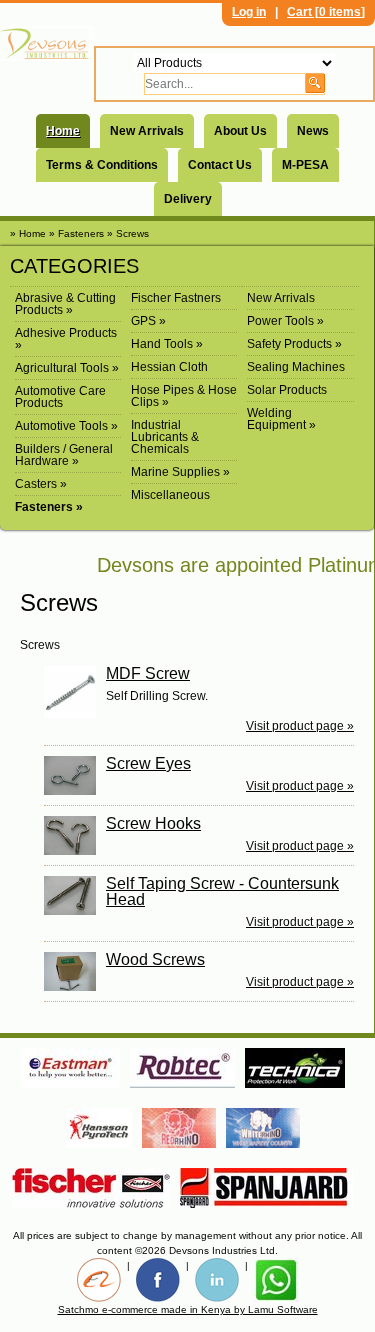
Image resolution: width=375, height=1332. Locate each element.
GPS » (148, 321)
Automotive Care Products (60, 397)
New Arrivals (147, 131)
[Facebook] (158, 1280)
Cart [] (326, 12)
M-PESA (305, 165)
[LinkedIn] (217, 1280)
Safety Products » (294, 344)
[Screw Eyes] (75, 775)
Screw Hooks (153, 823)
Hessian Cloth (169, 367)
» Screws (128, 233)
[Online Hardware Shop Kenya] (47, 43)
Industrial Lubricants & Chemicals (165, 437)
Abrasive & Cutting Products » (65, 304)
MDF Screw (148, 673)
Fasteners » (49, 507)
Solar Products (287, 390)
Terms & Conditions (102, 165)
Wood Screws (155, 959)
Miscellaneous (170, 495)
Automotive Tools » (66, 426)
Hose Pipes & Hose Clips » (184, 396)
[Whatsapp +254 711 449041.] (276, 1280)
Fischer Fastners (176, 298)
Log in (249, 12)
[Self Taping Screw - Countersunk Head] (75, 895)
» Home (28, 233)
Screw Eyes (148, 763)
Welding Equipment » (281, 419)
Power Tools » (285, 321)
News (313, 131)
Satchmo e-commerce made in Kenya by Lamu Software (188, 1309)
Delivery (188, 199)
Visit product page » (300, 726)
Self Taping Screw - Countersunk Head (222, 891)
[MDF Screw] (75, 692)
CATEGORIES (74, 266)
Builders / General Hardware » (64, 455)
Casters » (41, 484)
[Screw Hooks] (75, 835)
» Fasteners (76, 233)
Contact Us (220, 165)
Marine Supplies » (180, 472)
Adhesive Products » (66, 339)
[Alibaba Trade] (99, 1280)
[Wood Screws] (75, 971)
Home (63, 131)
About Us (240, 131)
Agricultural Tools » (67, 368)
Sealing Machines (296, 367)
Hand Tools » (167, 344)
